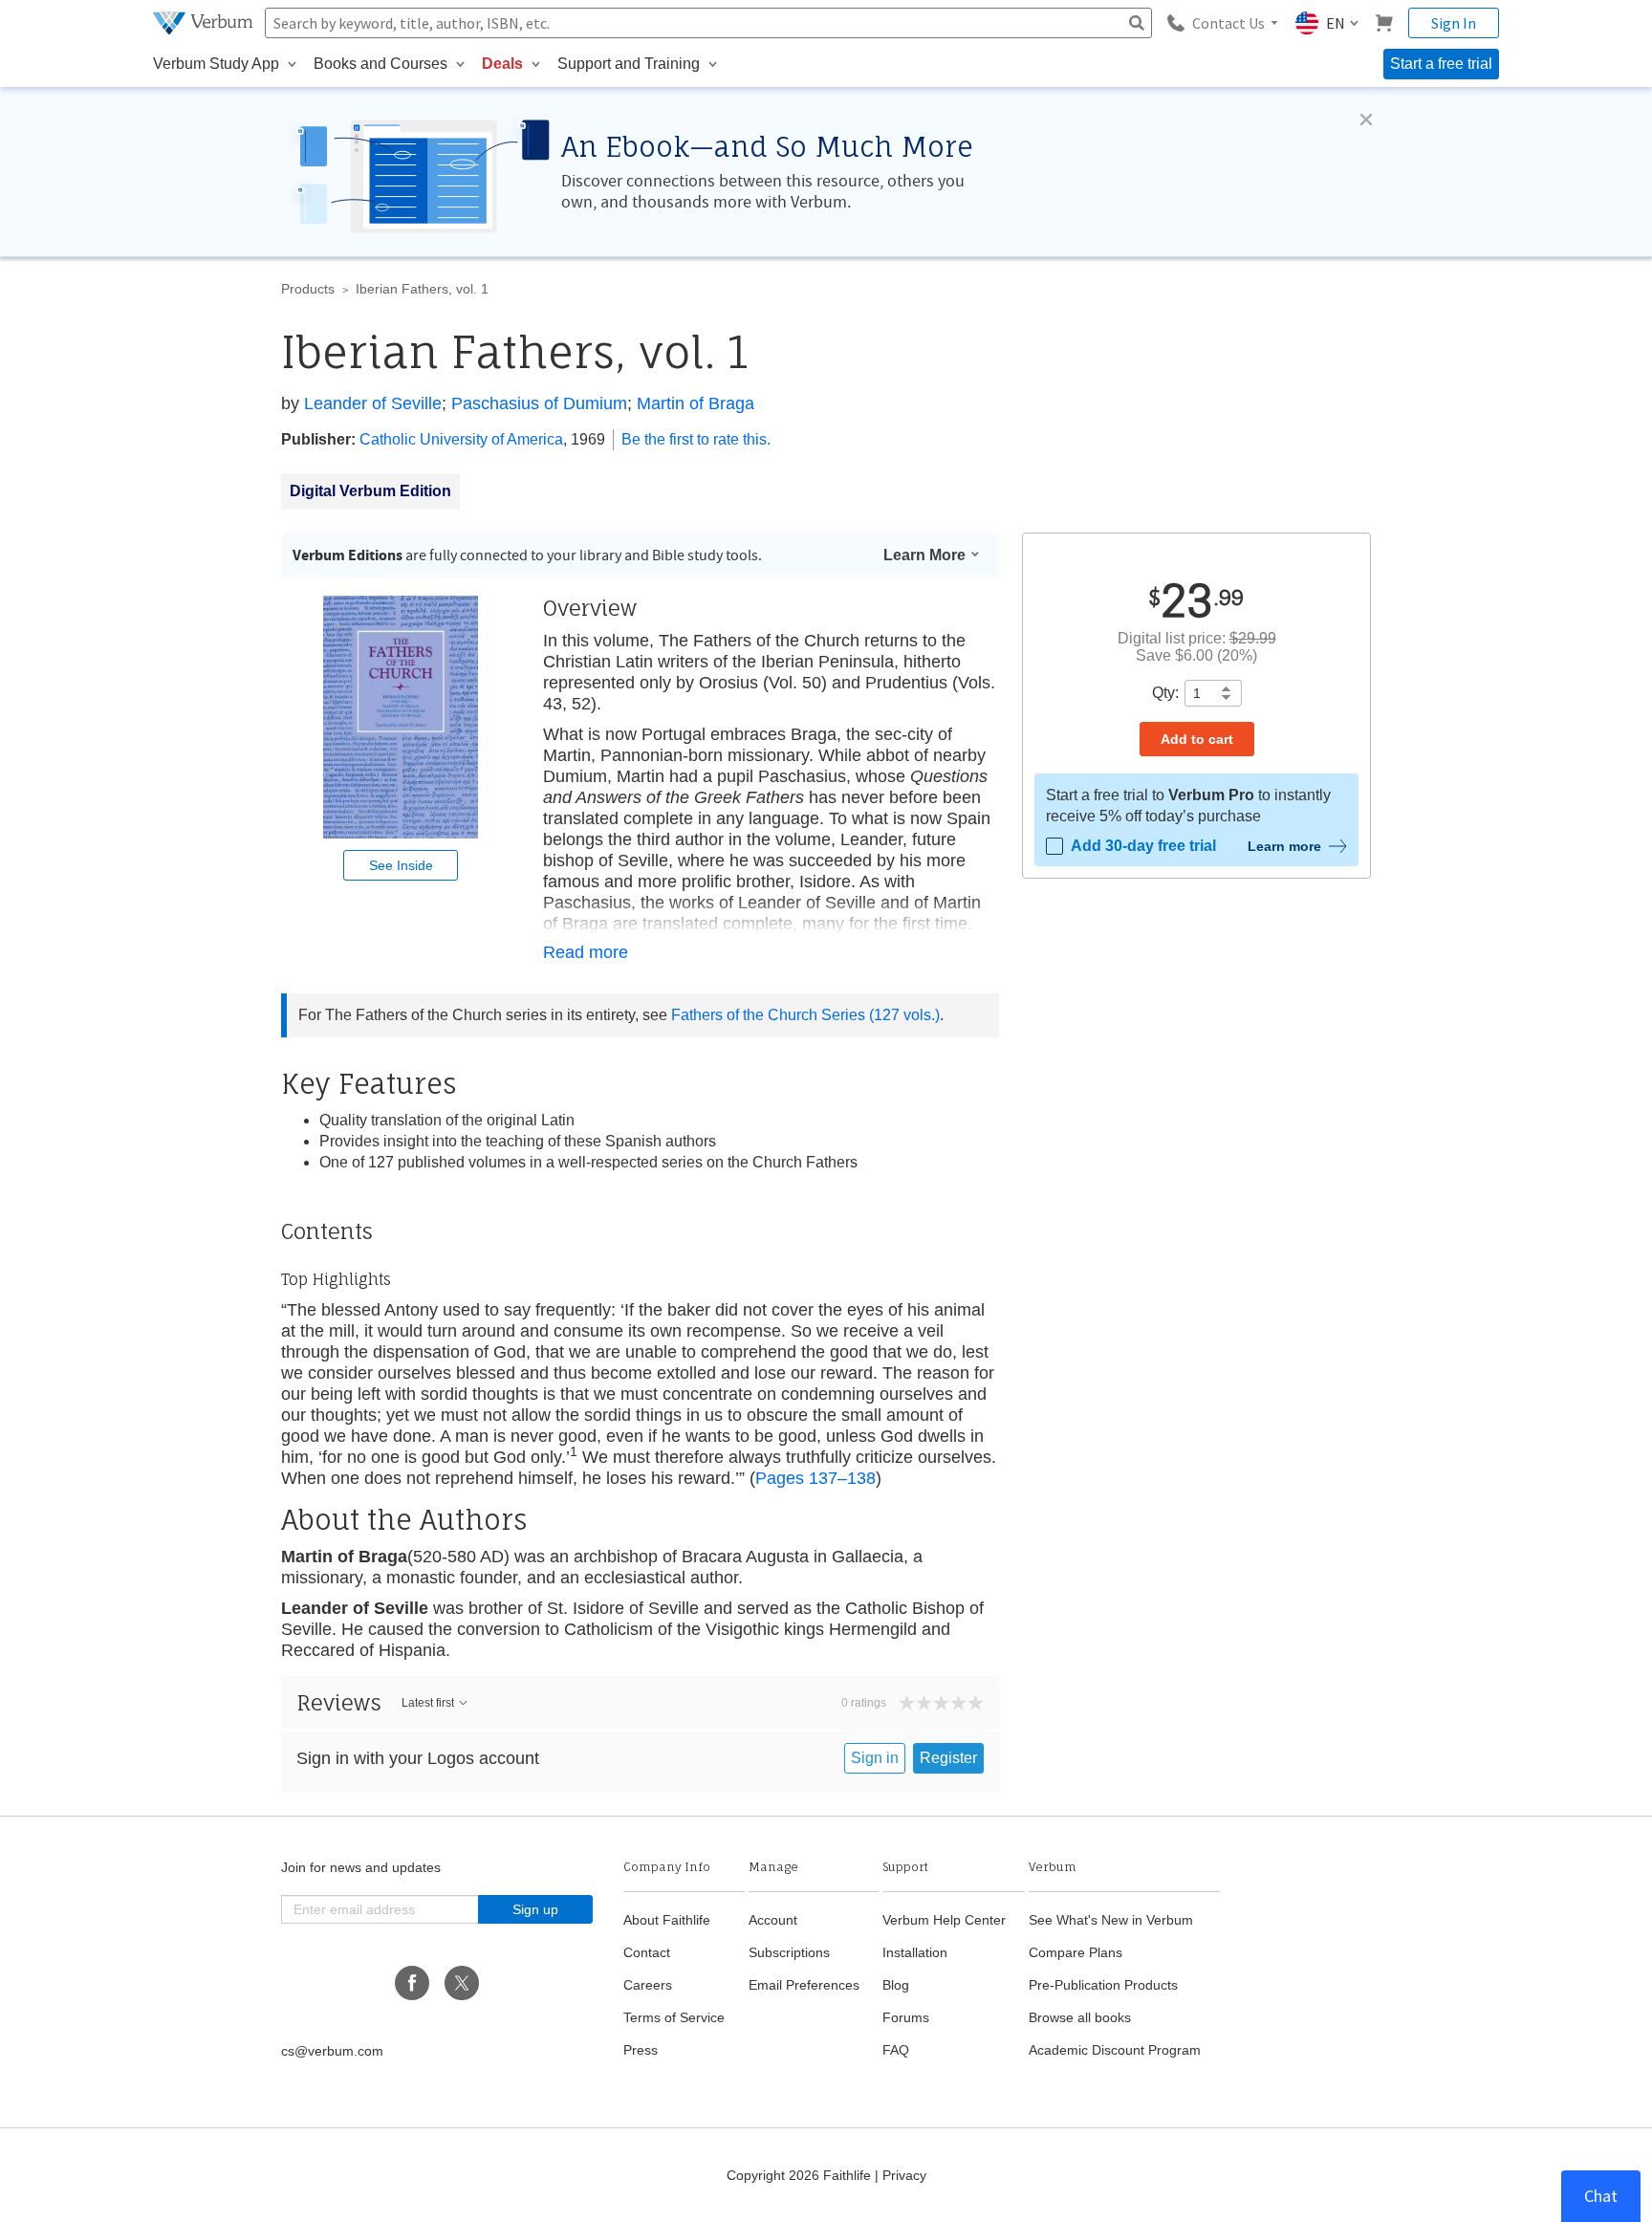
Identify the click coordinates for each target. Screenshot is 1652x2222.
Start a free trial (1441, 64)
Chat (1601, 2196)
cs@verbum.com (332, 2051)
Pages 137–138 (815, 1478)
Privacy (904, 2175)
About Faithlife (667, 1920)
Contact (647, 1952)
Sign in (875, 1758)
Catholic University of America (461, 439)
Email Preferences (804, 1985)
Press (641, 2050)
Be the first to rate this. (696, 439)
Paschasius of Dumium (539, 403)
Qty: (1165, 693)
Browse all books (1080, 2017)
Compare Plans (1076, 1952)
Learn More (924, 555)
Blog (896, 1985)
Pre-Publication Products (1103, 1985)
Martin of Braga (696, 403)
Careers (648, 1985)
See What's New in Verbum (1111, 1920)
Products (308, 289)
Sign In (1454, 23)
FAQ (896, 2050)
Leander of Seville (373, 403)
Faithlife (847, 2175)
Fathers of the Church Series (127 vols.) (805, 1015)
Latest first (428, 1703)
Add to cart (1197, 739)
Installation (915, 1952)
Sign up (535, 1909)
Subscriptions (789, 1952)
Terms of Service (674, 2017)
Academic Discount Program (1115, 2050)
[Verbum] (205, 23)
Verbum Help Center (944, 1920)
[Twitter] (462, 1983)
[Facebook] (412, 1983)
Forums (906, 2017)
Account (773, 1920)
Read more (586, 952)
